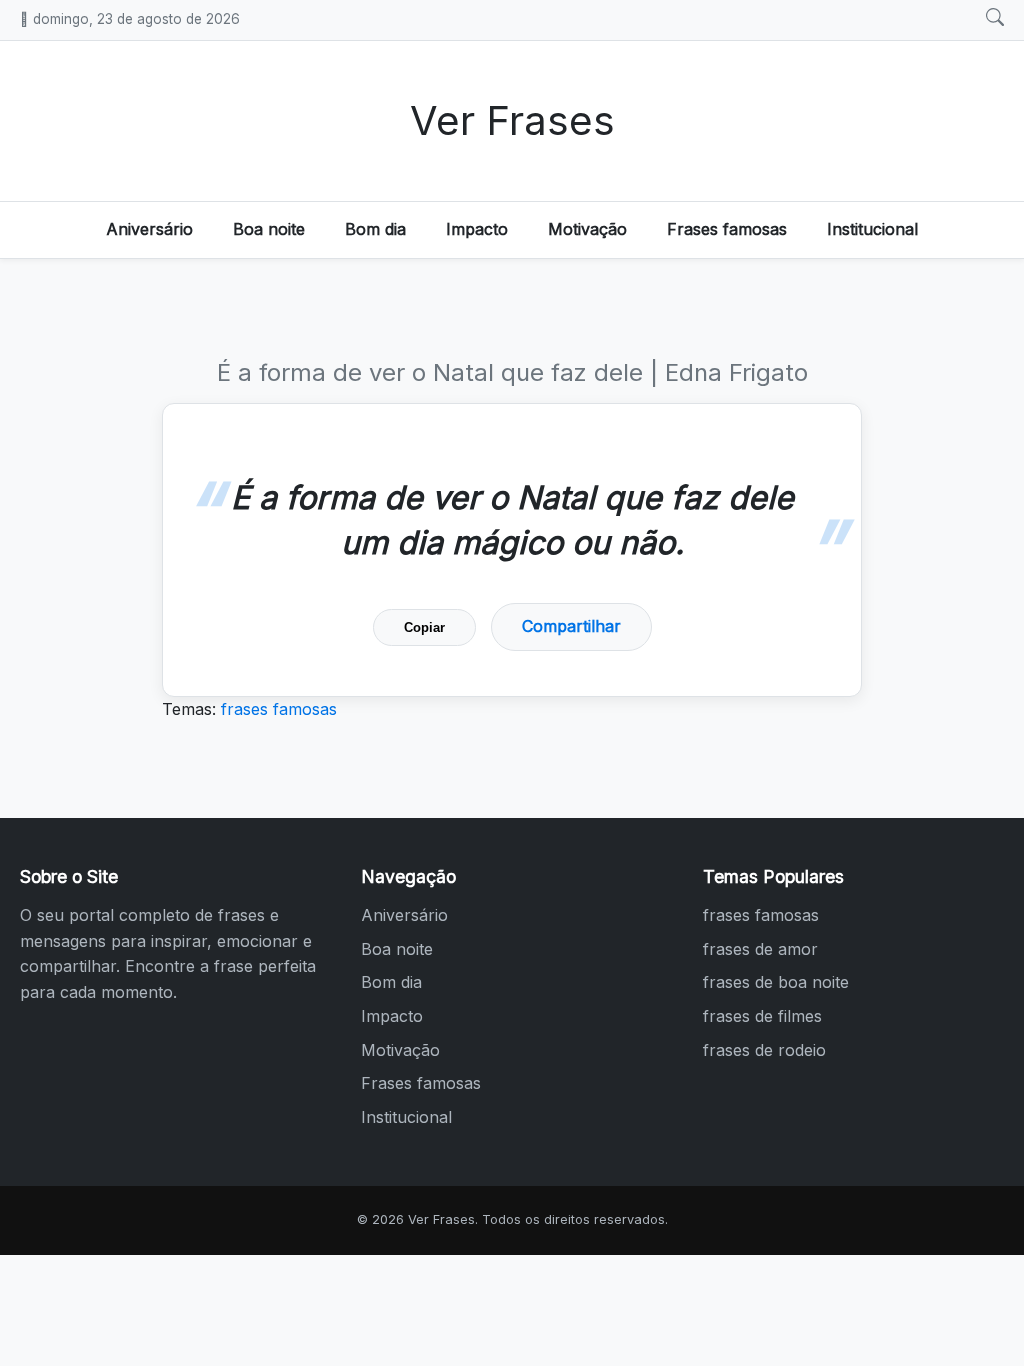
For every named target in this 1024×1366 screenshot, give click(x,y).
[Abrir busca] (995, 18)
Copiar (424, 627)
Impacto (477, 229)
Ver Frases (512, 120)
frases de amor (760, 949)
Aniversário (149, 229)
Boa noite (269, 229)
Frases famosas (727, 229)
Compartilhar (571, 626)
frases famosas (279, 709)
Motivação (587, 229)
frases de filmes (762, 1016)
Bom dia (375, 229)
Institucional (872, 229)
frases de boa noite (776, 982)
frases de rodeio (764, 1050)
